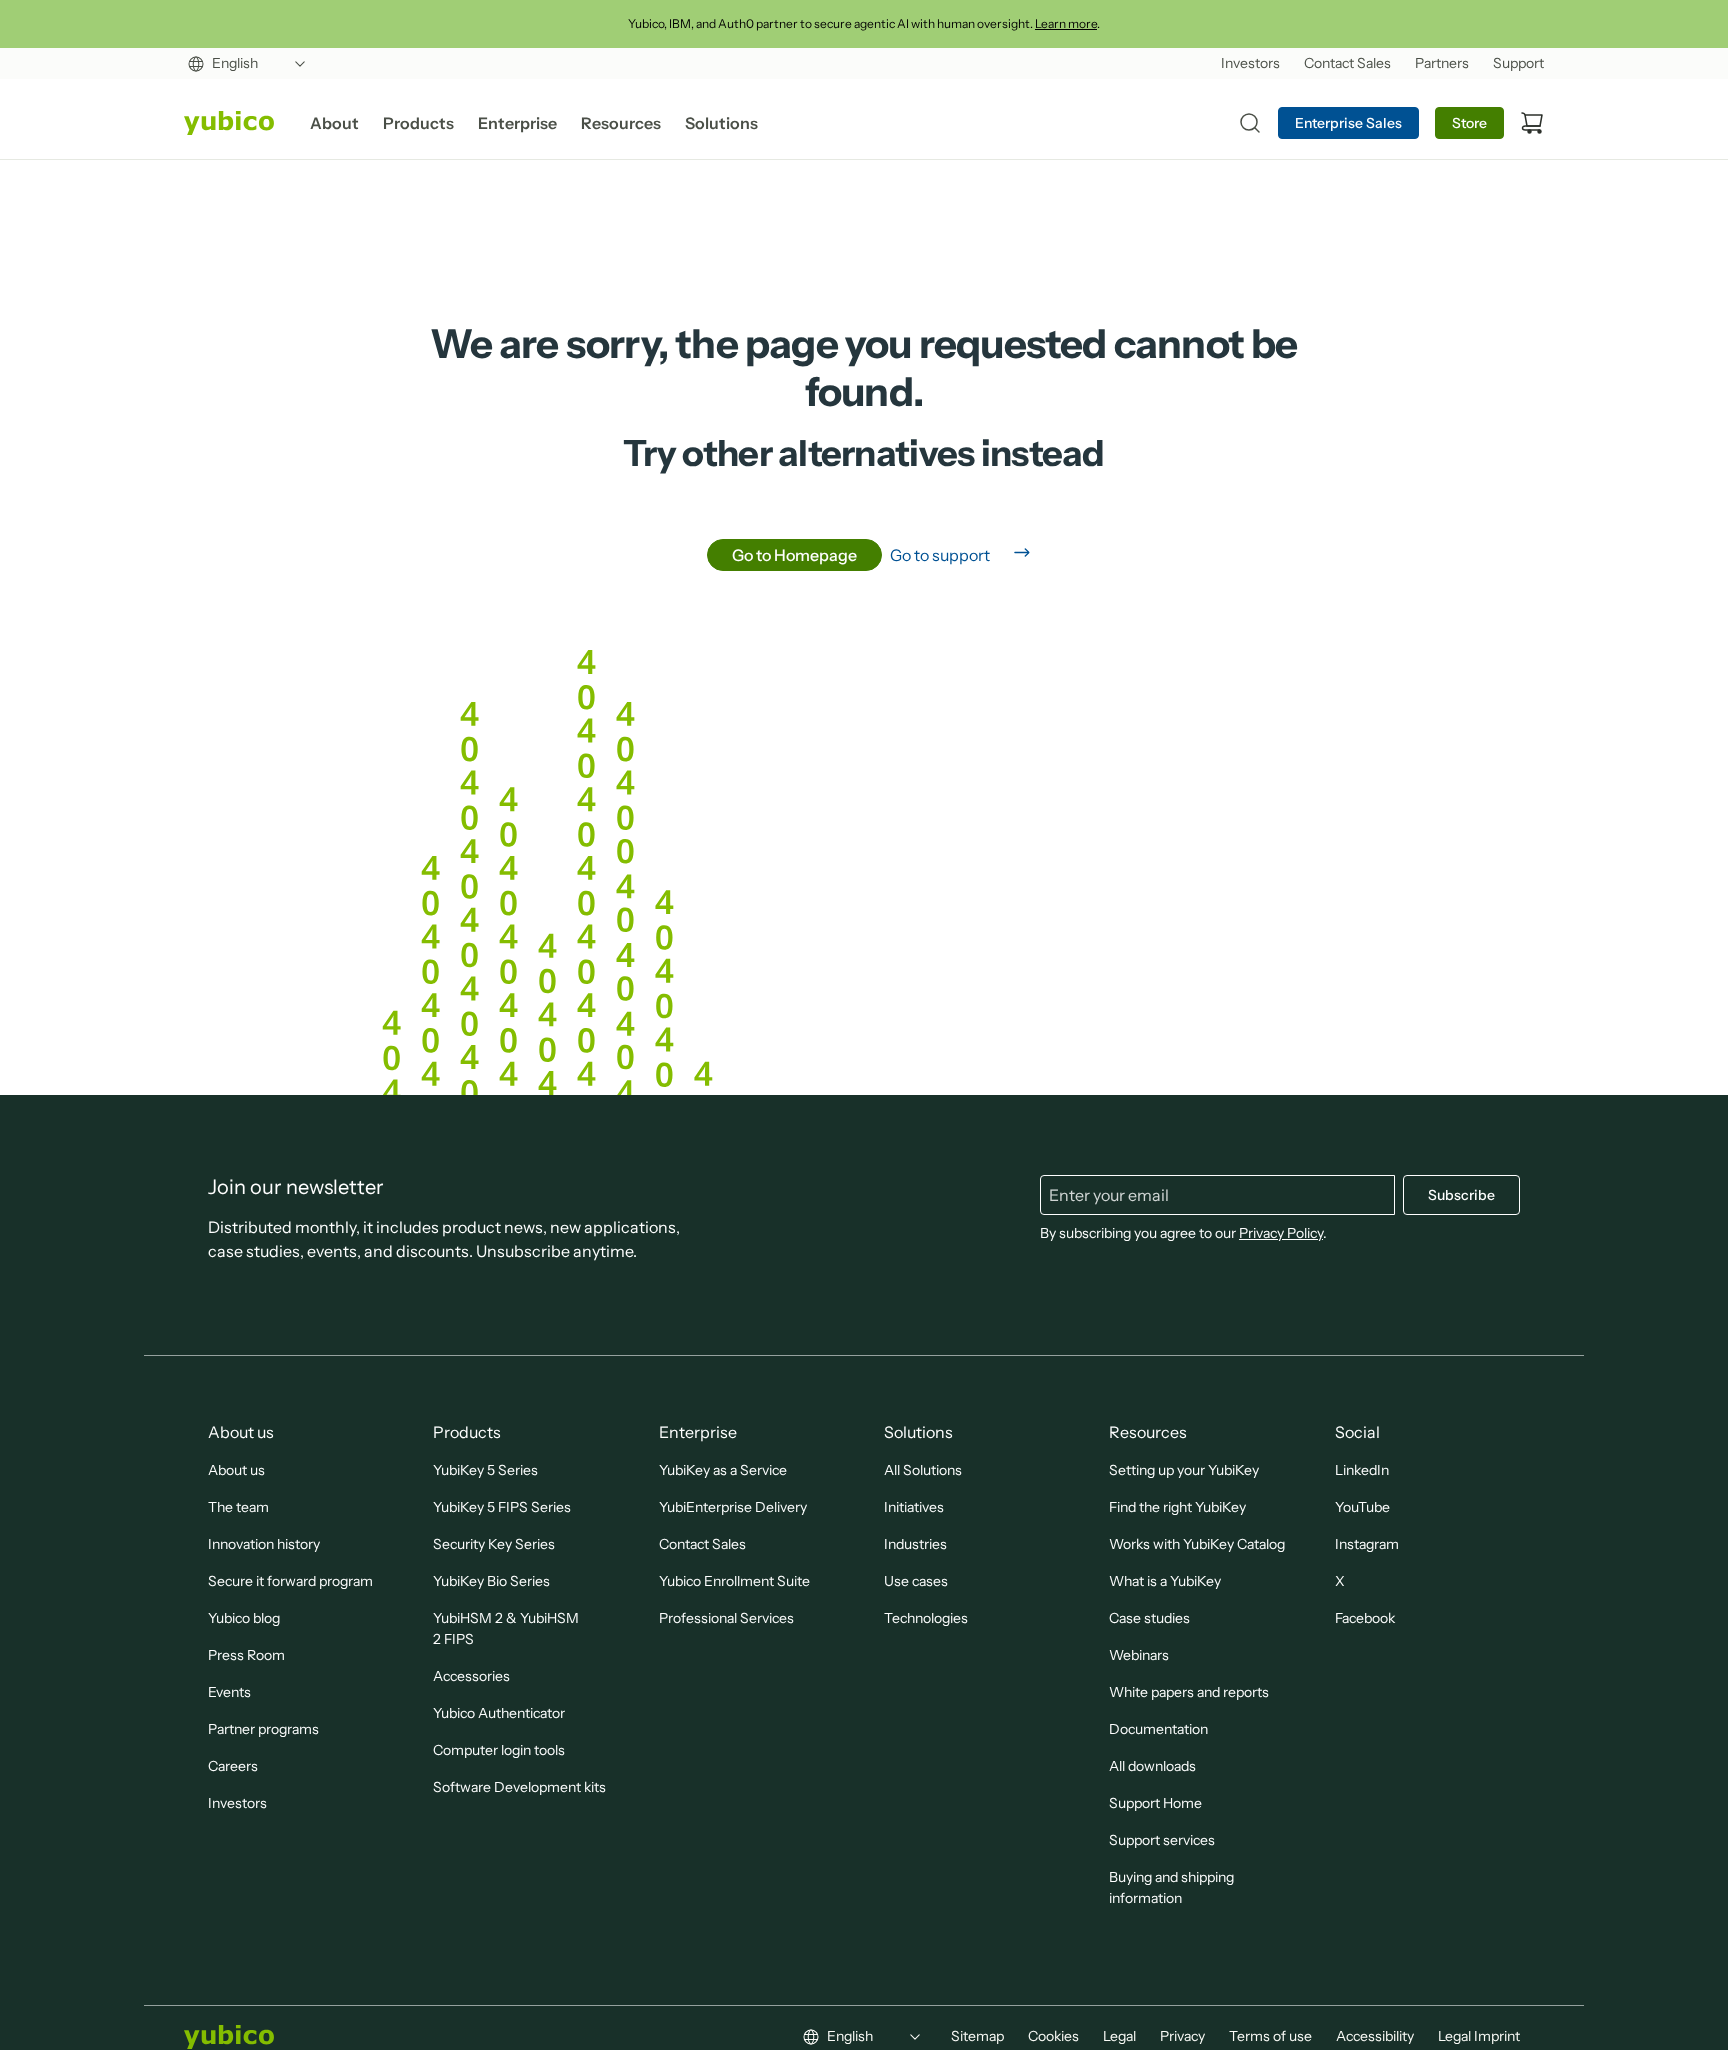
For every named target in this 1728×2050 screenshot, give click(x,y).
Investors (237, 1803)
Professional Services (726, 1618)
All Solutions (923, 1470)
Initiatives (914, 1507)
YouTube (1362, 1507)
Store (1469, 123)
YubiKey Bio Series (491, 1581)
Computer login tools (499, 1750)
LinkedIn (1362, 1470)
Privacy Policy (1281, 1233)
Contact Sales (702, 1544)
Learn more (1066, 23)
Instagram (1367, 1544)
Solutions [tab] (721, 123)
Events (229, 1692)
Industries (915, 1544)
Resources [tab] (621, 123)
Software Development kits (519, 1787)
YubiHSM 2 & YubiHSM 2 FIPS (506, 1628)
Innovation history (264, 1544)
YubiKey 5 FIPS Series (502, 1507)
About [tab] (334, 123)
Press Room (246, 1655)
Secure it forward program (290, 1581)
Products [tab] (418, 123)
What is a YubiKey (1165, 1581)
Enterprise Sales (1348, 123)
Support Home (1155, 1803)
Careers (233, 1766)
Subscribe (1461, 1195)
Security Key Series (494, 1544)
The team (238, 1507)
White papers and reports (1189, 1692)
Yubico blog (244, 1618)
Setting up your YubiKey (1184, 1470)
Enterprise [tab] (517, 123)
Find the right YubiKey (1177, 1507)
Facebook (1365, 1618)
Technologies (926, 1618)
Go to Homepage (794, 555)
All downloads (1152, 1766)
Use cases (916, 1581)
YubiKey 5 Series (485, 1470)
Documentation (1158, 1729)
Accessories (471, 1676)
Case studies (1149, 1618)
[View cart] (1532, 123)
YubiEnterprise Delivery (733, 1507)
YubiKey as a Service (723, 1470)
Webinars (1139, 1655)
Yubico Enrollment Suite (734, 1581)
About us (236, 1470)
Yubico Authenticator (499, 1713)
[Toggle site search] (1250, 123)
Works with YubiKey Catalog (1197, 1544)
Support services (1162, 1840)
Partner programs (263, 1729)
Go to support (940, 555)
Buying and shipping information (1171, 1887)
